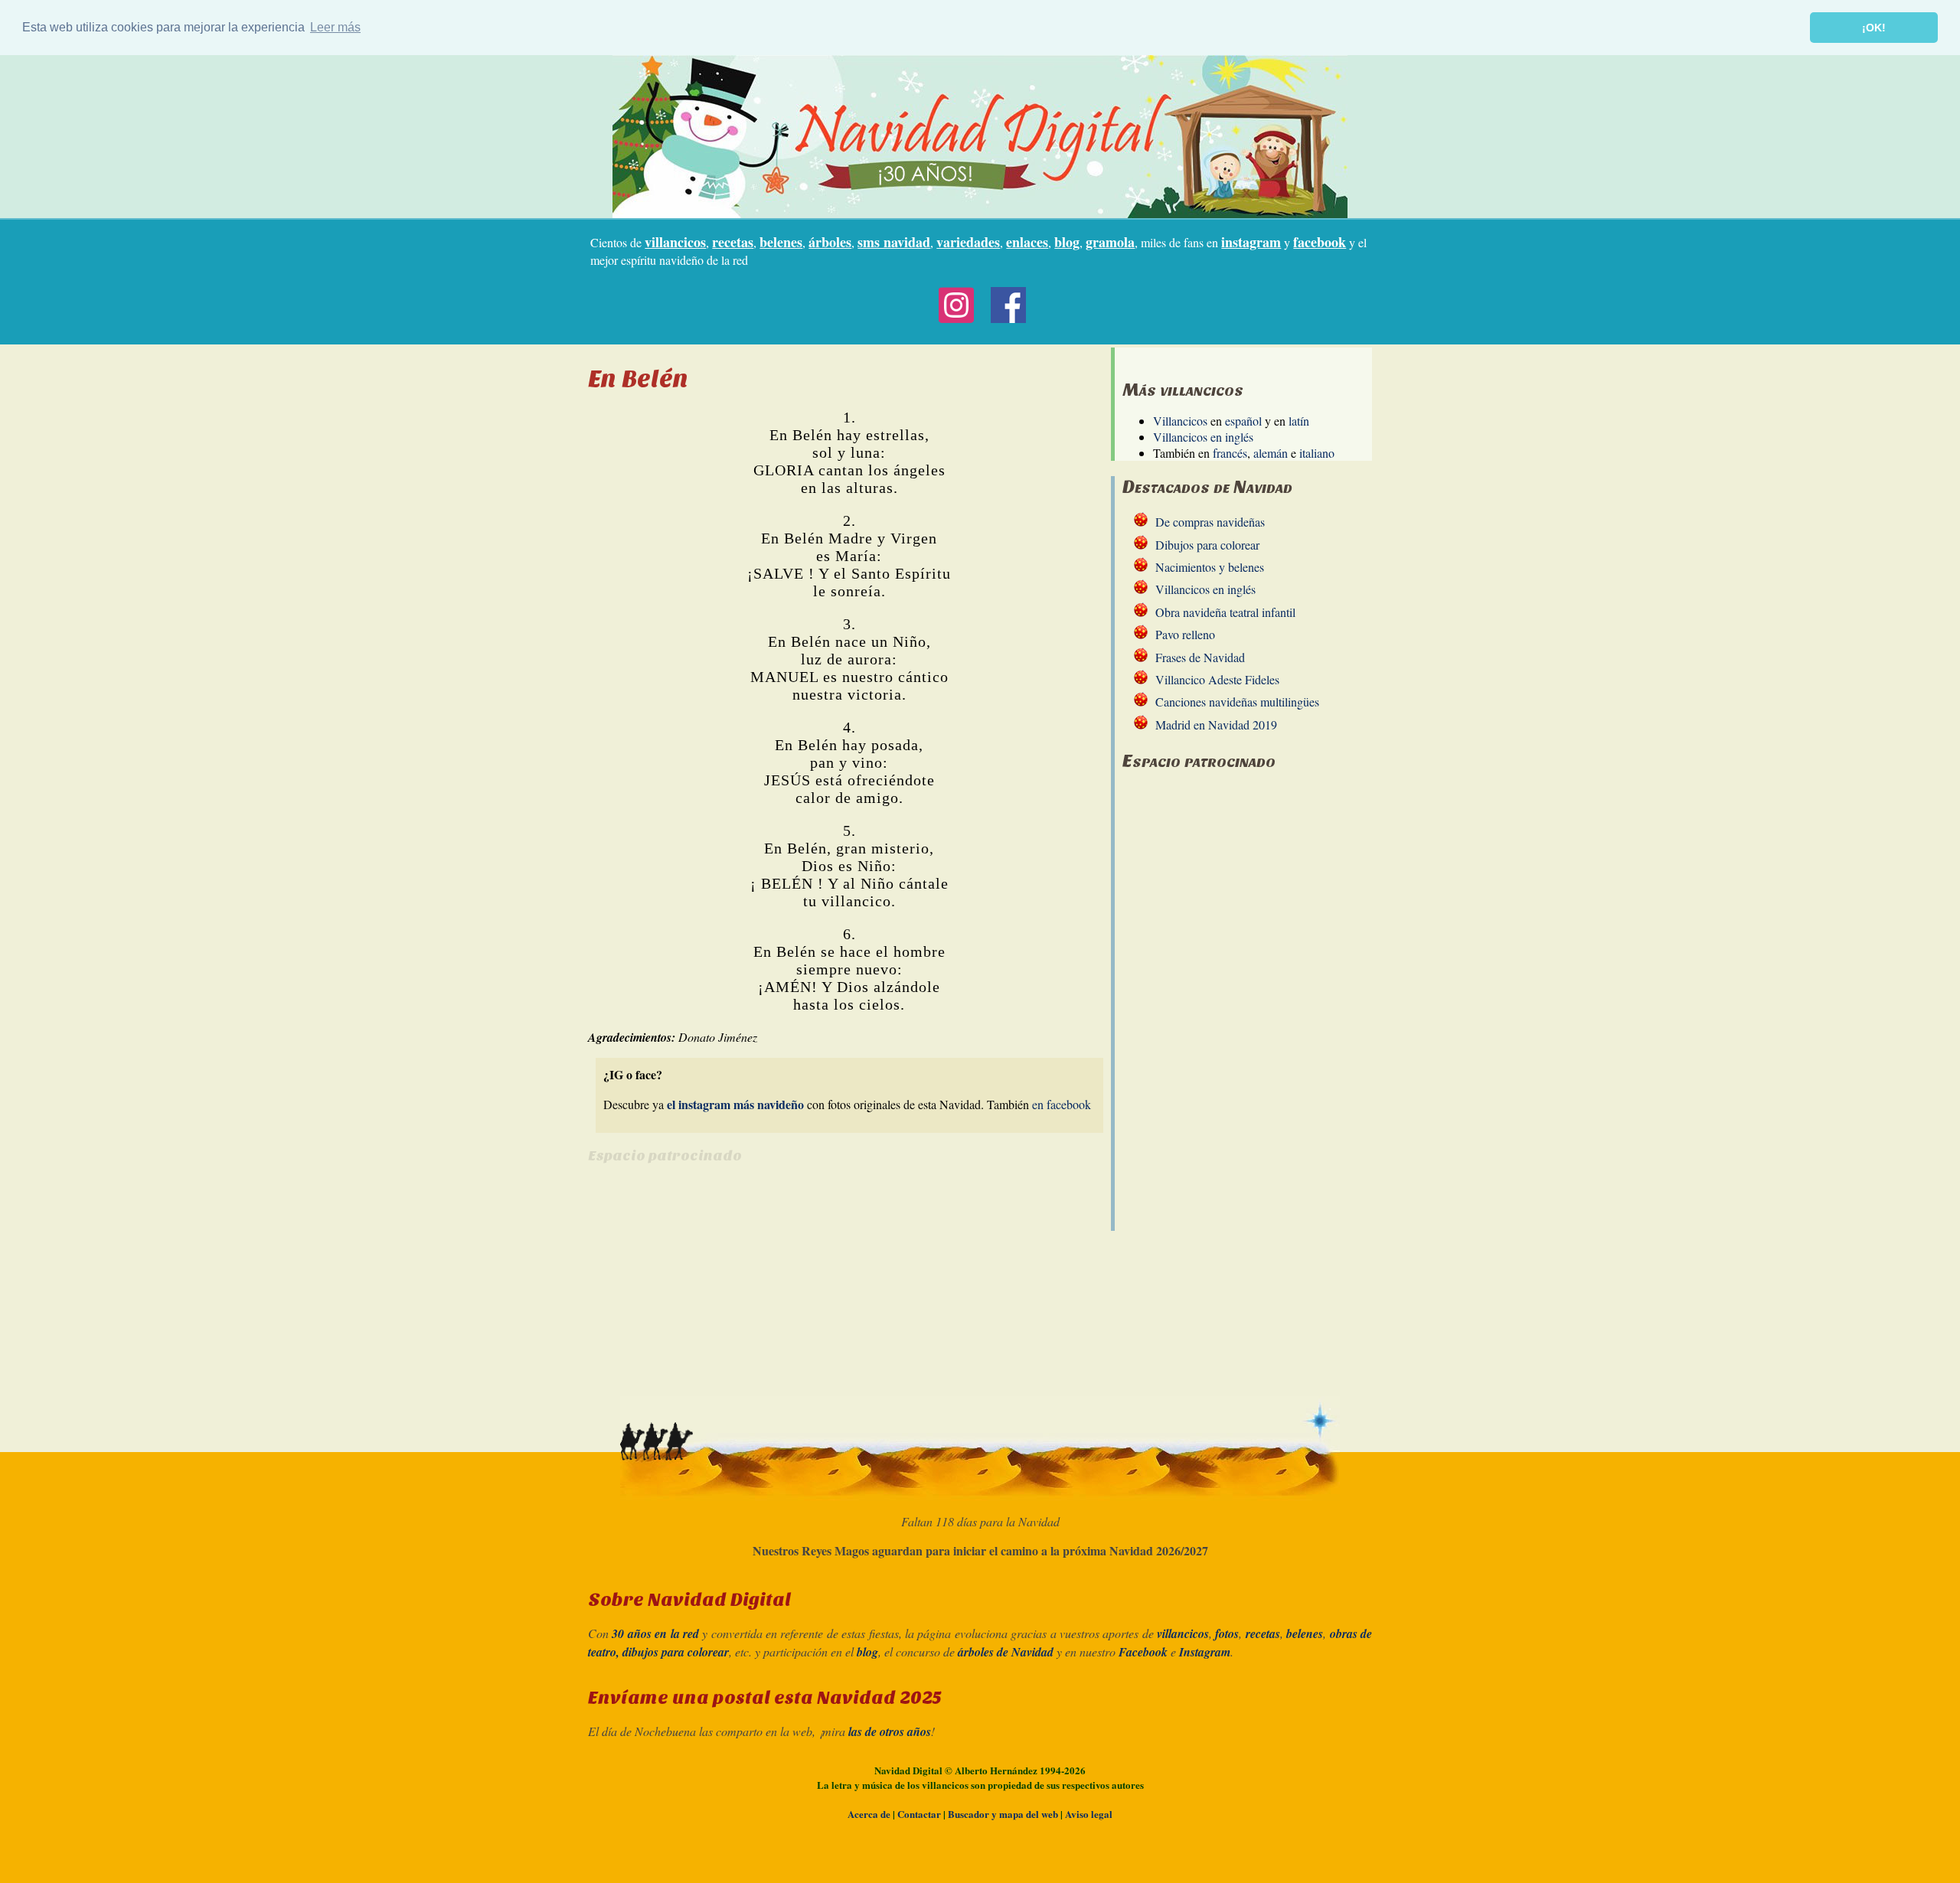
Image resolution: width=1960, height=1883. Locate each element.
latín (1299, 421)
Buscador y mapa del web (1003, 1814)
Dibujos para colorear (1207, 545)
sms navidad (894, 242)
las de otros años (890, 1731)
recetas (733, 242)
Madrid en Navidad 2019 (1216, 724)
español (1243, 421)
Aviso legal (1089, 1814)
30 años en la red (655, 1633)
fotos (1227, 1633)
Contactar (919, 1814)
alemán (1271, 453)
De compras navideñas (1210, 522)
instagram (1251, 242)
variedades (968, 242)
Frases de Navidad (1200, 657)
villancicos (675, 242)
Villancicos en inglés (1203, 437)
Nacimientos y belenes (1210, 567)
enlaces (1027, 242)
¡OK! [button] (1874, 28)
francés (1230, 453)
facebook (1320, 242)
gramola (1110, 242)
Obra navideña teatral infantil (1225, 612)
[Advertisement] (717, 1286)
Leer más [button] (335, 27)
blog (1067, 242)
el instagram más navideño (735, 1104)
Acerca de (869, 1814)
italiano (1317, 453)
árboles (830, 242)
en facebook (1062, 1104)
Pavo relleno (1185, 634)
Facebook (1143, 1652)
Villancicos (1180, 421)
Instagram (1205, 1652)
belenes (781, 242)
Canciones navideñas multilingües (1237, 702)
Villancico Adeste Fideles (1217, 679)
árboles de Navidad (1006, 1652)
